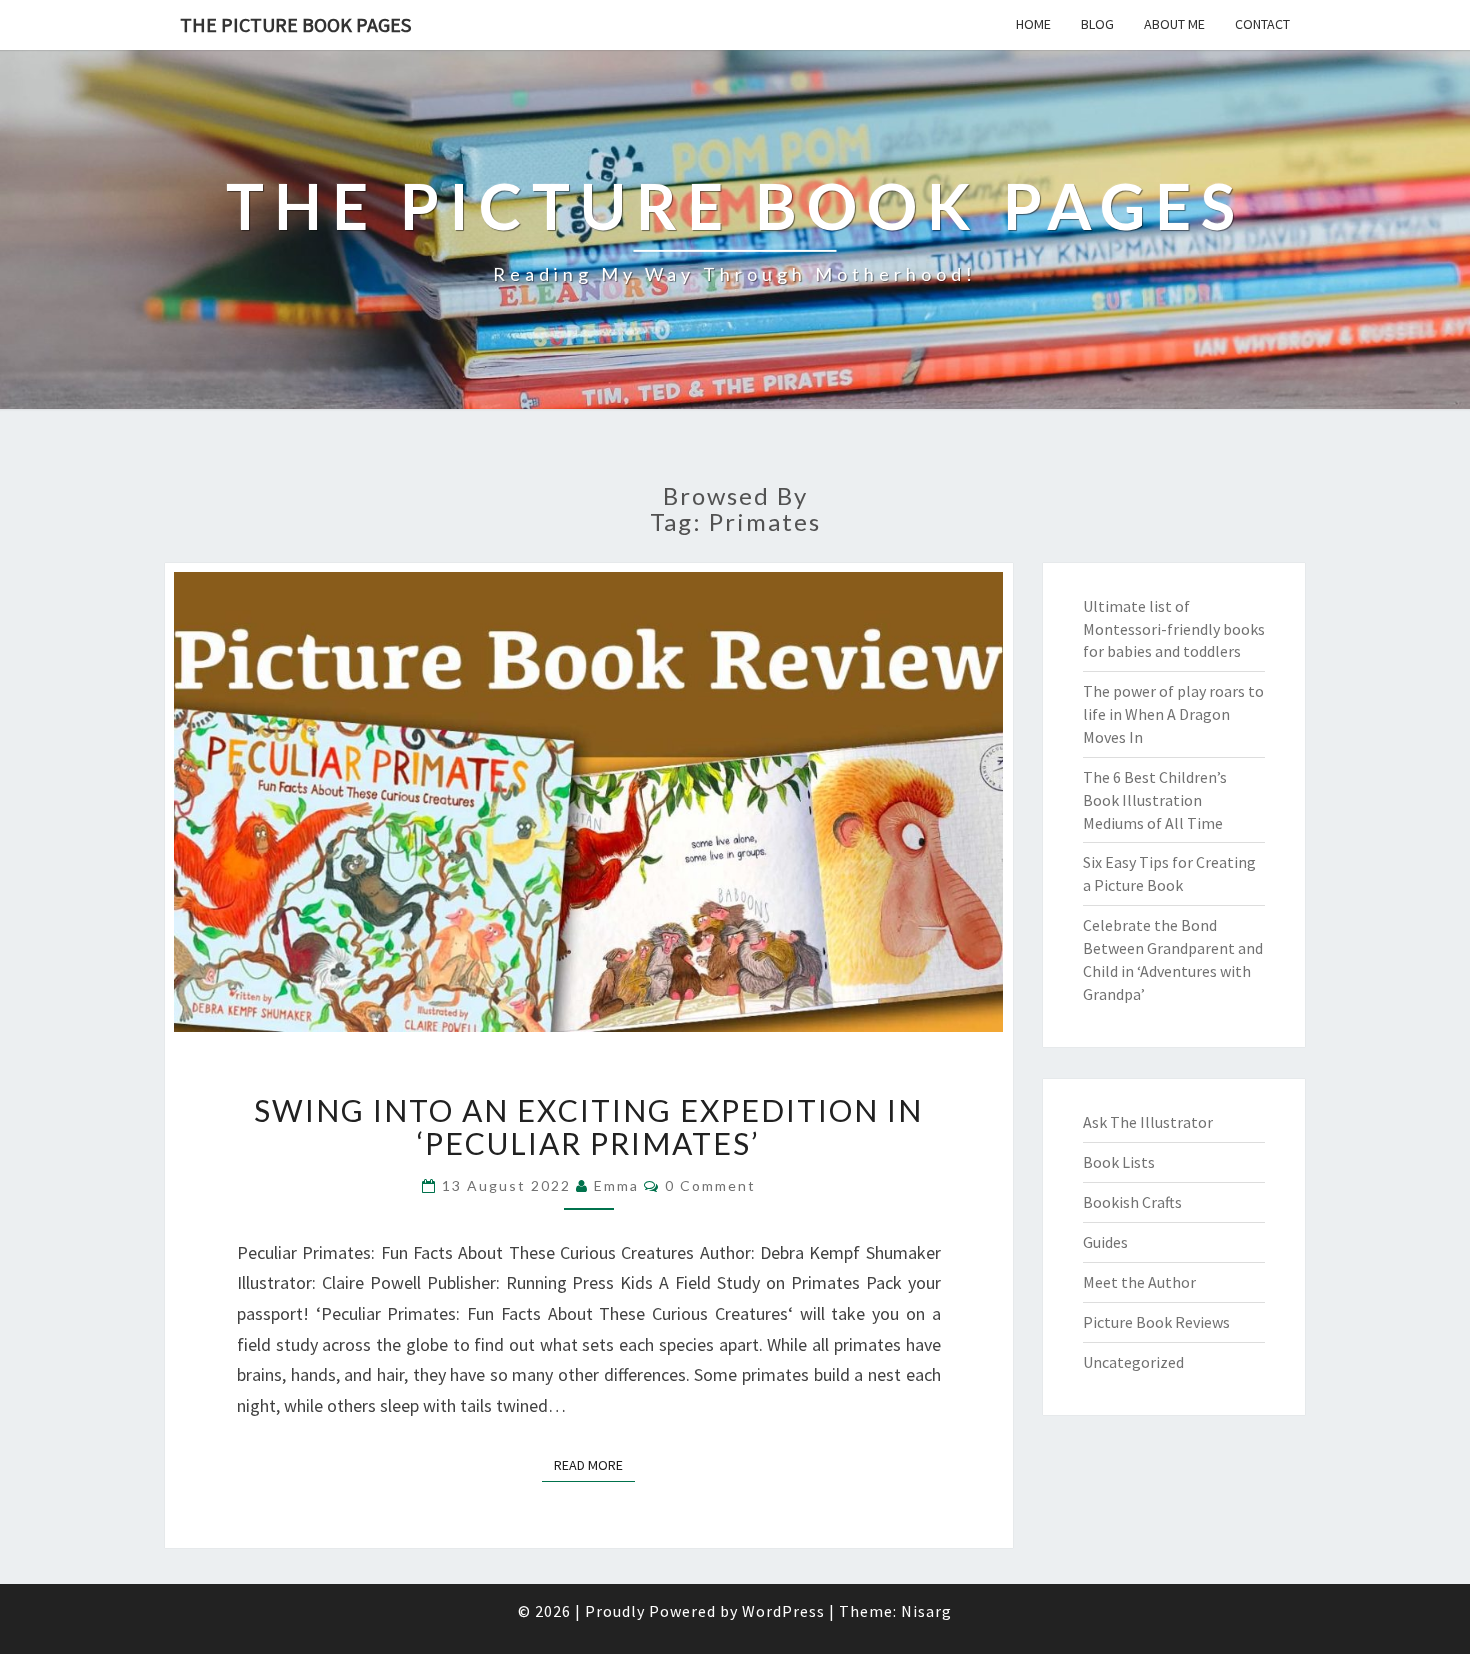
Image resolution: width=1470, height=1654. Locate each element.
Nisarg (926, 1611)
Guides (1105, 1242)
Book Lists (1119, 1162)
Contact (1262, 24)
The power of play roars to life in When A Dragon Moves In (1173, 714)
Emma (616, 1185)
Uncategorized (1133, 1362)
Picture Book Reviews (1156, 1322)
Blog (1097, 24)
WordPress (783, 1611)
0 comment (710, 1185)
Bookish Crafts (1132, 1202)
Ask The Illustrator (1148, 1122)
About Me (1174, 24)
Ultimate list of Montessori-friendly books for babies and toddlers (1174, 629)
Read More (594, 1464)
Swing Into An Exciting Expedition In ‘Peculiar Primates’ (588, 1126)
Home (1033, 24)
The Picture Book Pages (295, 24)
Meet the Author (1139, 1282)
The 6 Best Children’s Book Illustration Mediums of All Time (1155, 800)
